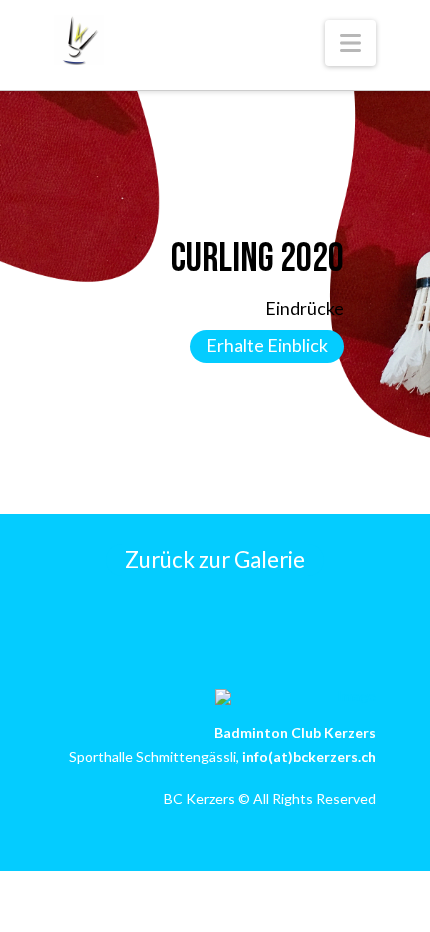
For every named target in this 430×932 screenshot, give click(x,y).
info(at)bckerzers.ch (309, 756)
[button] (350, 43)
